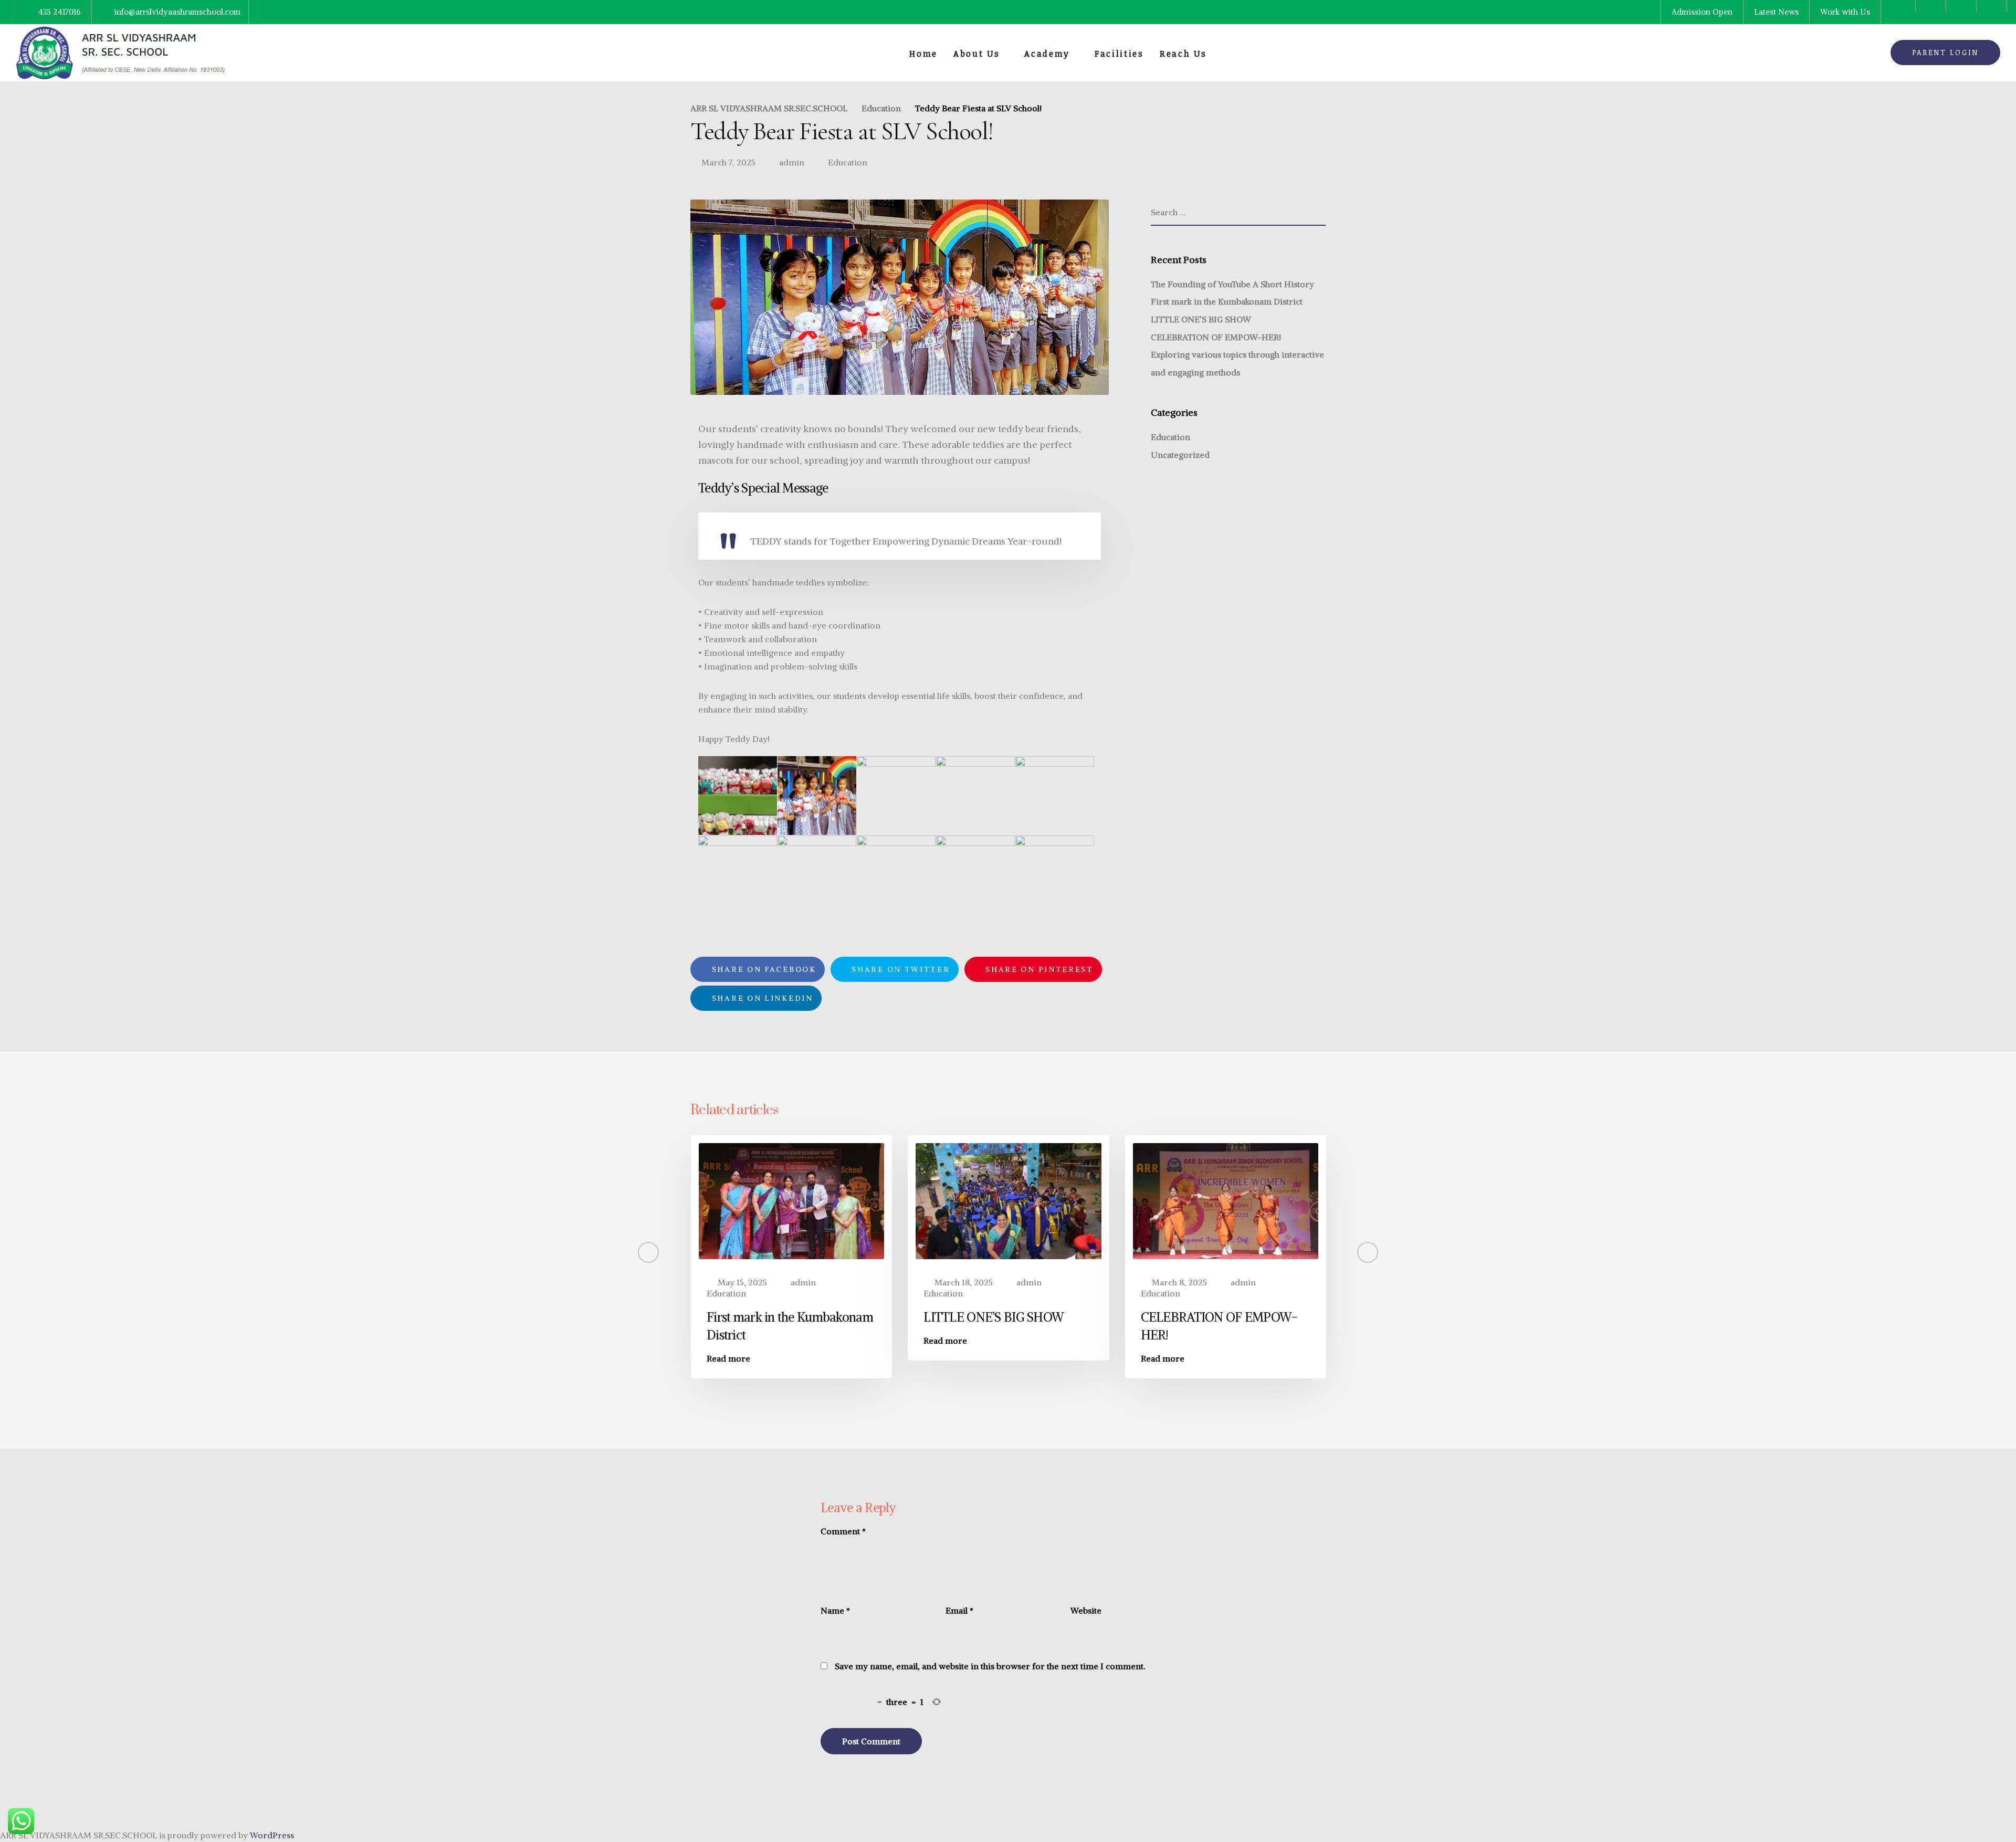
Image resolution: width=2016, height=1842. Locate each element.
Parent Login (1945, 52)
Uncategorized (1180, 455)
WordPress (272, 1835)
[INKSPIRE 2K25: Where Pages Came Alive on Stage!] (575, 1200)
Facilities (1119, 54)
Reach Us (1183, 54)
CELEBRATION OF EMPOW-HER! (1216, 337)
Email (959, 1610)
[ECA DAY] (140, 1200)
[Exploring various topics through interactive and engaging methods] (1442, 1200)
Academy (1047, 54)
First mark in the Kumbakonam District (1227, 301)
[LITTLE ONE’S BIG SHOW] (1008, 1200)
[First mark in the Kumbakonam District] (791, 1200)
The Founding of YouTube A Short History (1232, 284)
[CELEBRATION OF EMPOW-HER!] (1226, 1200)
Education (848, 162)
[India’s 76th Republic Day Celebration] (357, 1200)
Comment (843, 1531)
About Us (977, 54)
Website (1086, 1610)
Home (923, 54)
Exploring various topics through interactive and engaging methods (1423, 1335)
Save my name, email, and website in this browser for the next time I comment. (990, 1666)
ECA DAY (81, 1317)
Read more (77, 1341)
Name (835, 1610)
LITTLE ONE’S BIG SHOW (1201, 319)
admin (792, 162)
